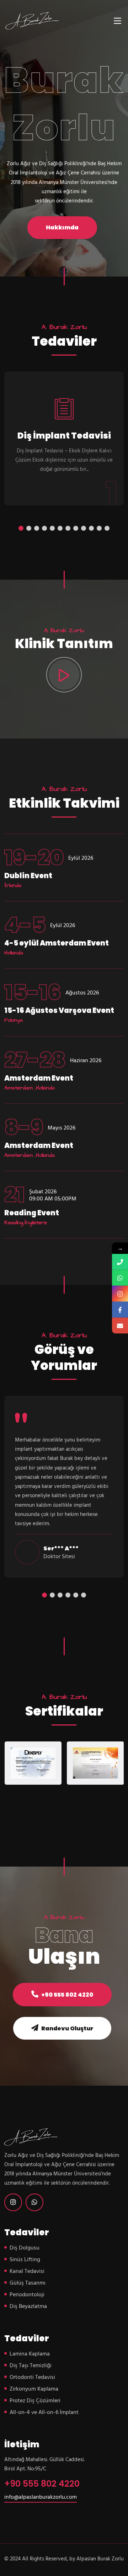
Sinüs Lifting (25, 2260)
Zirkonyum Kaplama (34, 2389)
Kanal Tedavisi (27, 2271)
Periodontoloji (27, 2295)
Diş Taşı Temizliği (31, 2366)
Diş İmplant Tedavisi (64, 436)
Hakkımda (62, 227)
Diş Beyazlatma (28, 2307)
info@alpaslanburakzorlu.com (41, 2497)
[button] (21, 528)
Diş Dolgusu (25, 2248)
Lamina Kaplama (30, 2354)
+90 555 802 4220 (67, 1995)
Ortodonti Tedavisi (32, 2377)
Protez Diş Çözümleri (35, 2401)
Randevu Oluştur (67, 2028)
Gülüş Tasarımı (28, 2283)
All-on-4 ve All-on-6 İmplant (44, 2413)
